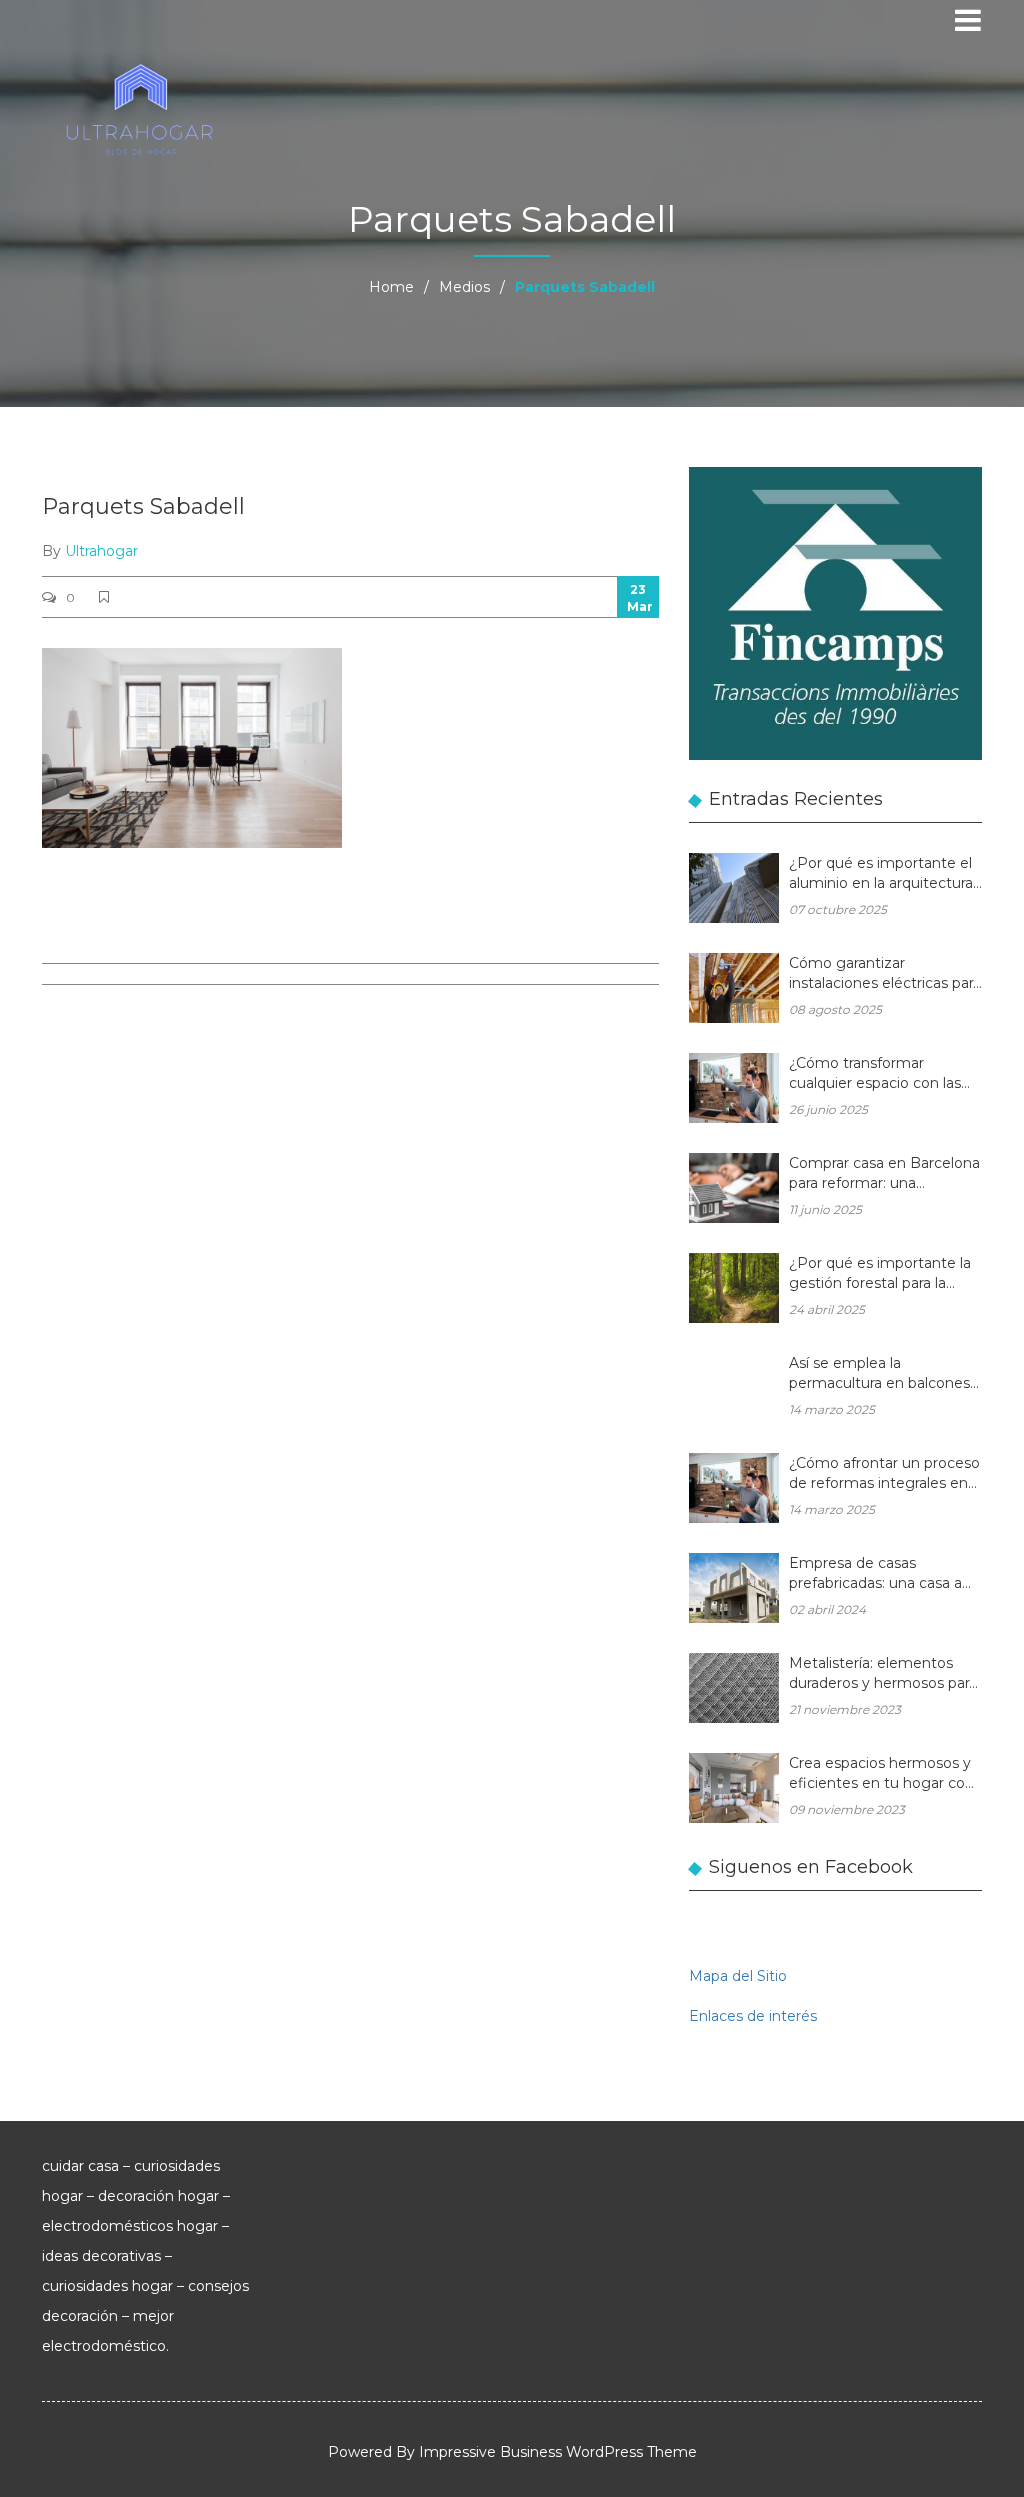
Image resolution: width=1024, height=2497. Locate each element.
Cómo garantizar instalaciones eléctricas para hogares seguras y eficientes (885, 974)
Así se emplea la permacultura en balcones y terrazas (885, 1374)
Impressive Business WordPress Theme (558, 2452)
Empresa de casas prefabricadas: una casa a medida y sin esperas (875, 1574)
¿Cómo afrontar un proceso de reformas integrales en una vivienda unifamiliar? (884, 1474)
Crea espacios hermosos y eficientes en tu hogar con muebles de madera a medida (881, 1774)
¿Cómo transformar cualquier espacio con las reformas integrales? (875, 1074)
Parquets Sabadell (143, 506)
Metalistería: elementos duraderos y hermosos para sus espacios (883, 1674)
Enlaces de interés (753, 2016)
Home (391, 287)
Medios (464, 287)
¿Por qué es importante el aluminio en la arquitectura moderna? (881, 874)
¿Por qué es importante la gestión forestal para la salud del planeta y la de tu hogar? (881, 1274)
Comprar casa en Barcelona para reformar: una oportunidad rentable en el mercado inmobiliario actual (885, 1174)
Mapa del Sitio (738, 1976)
